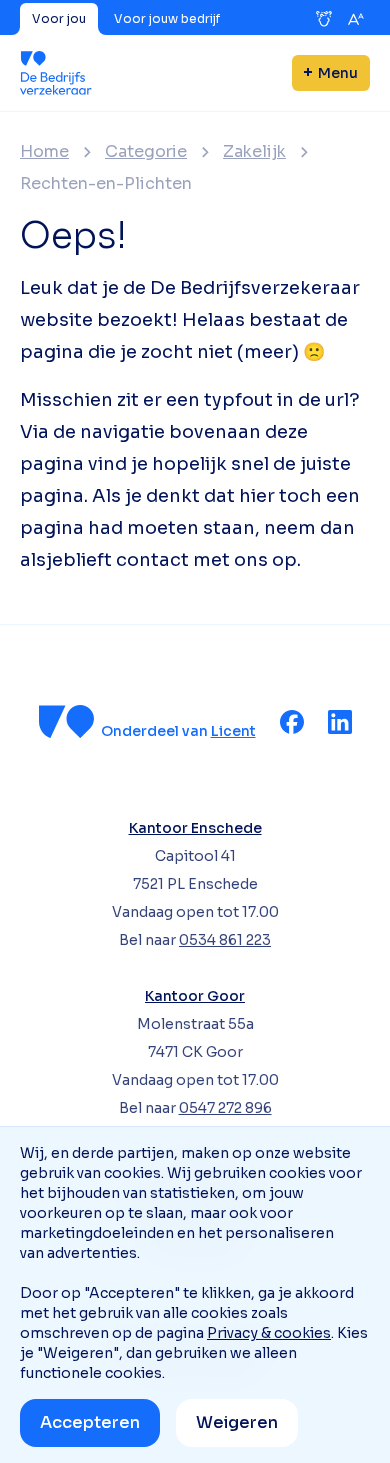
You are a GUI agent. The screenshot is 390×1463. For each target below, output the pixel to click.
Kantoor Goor (195, 996)
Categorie (146, 152)
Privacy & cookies (269, 1333)
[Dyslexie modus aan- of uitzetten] (324, 19)
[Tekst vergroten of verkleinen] (356, 19)
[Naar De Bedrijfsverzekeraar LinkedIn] (340, 722)
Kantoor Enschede (195, 828)
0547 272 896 (225, 1108)
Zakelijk (254, 152)
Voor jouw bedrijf (167, 18)
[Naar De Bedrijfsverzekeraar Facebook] (292, 722)
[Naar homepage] (56, 73)
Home (44, 152)
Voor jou (59, 18)
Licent (233, 731)
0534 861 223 (225, 940)
